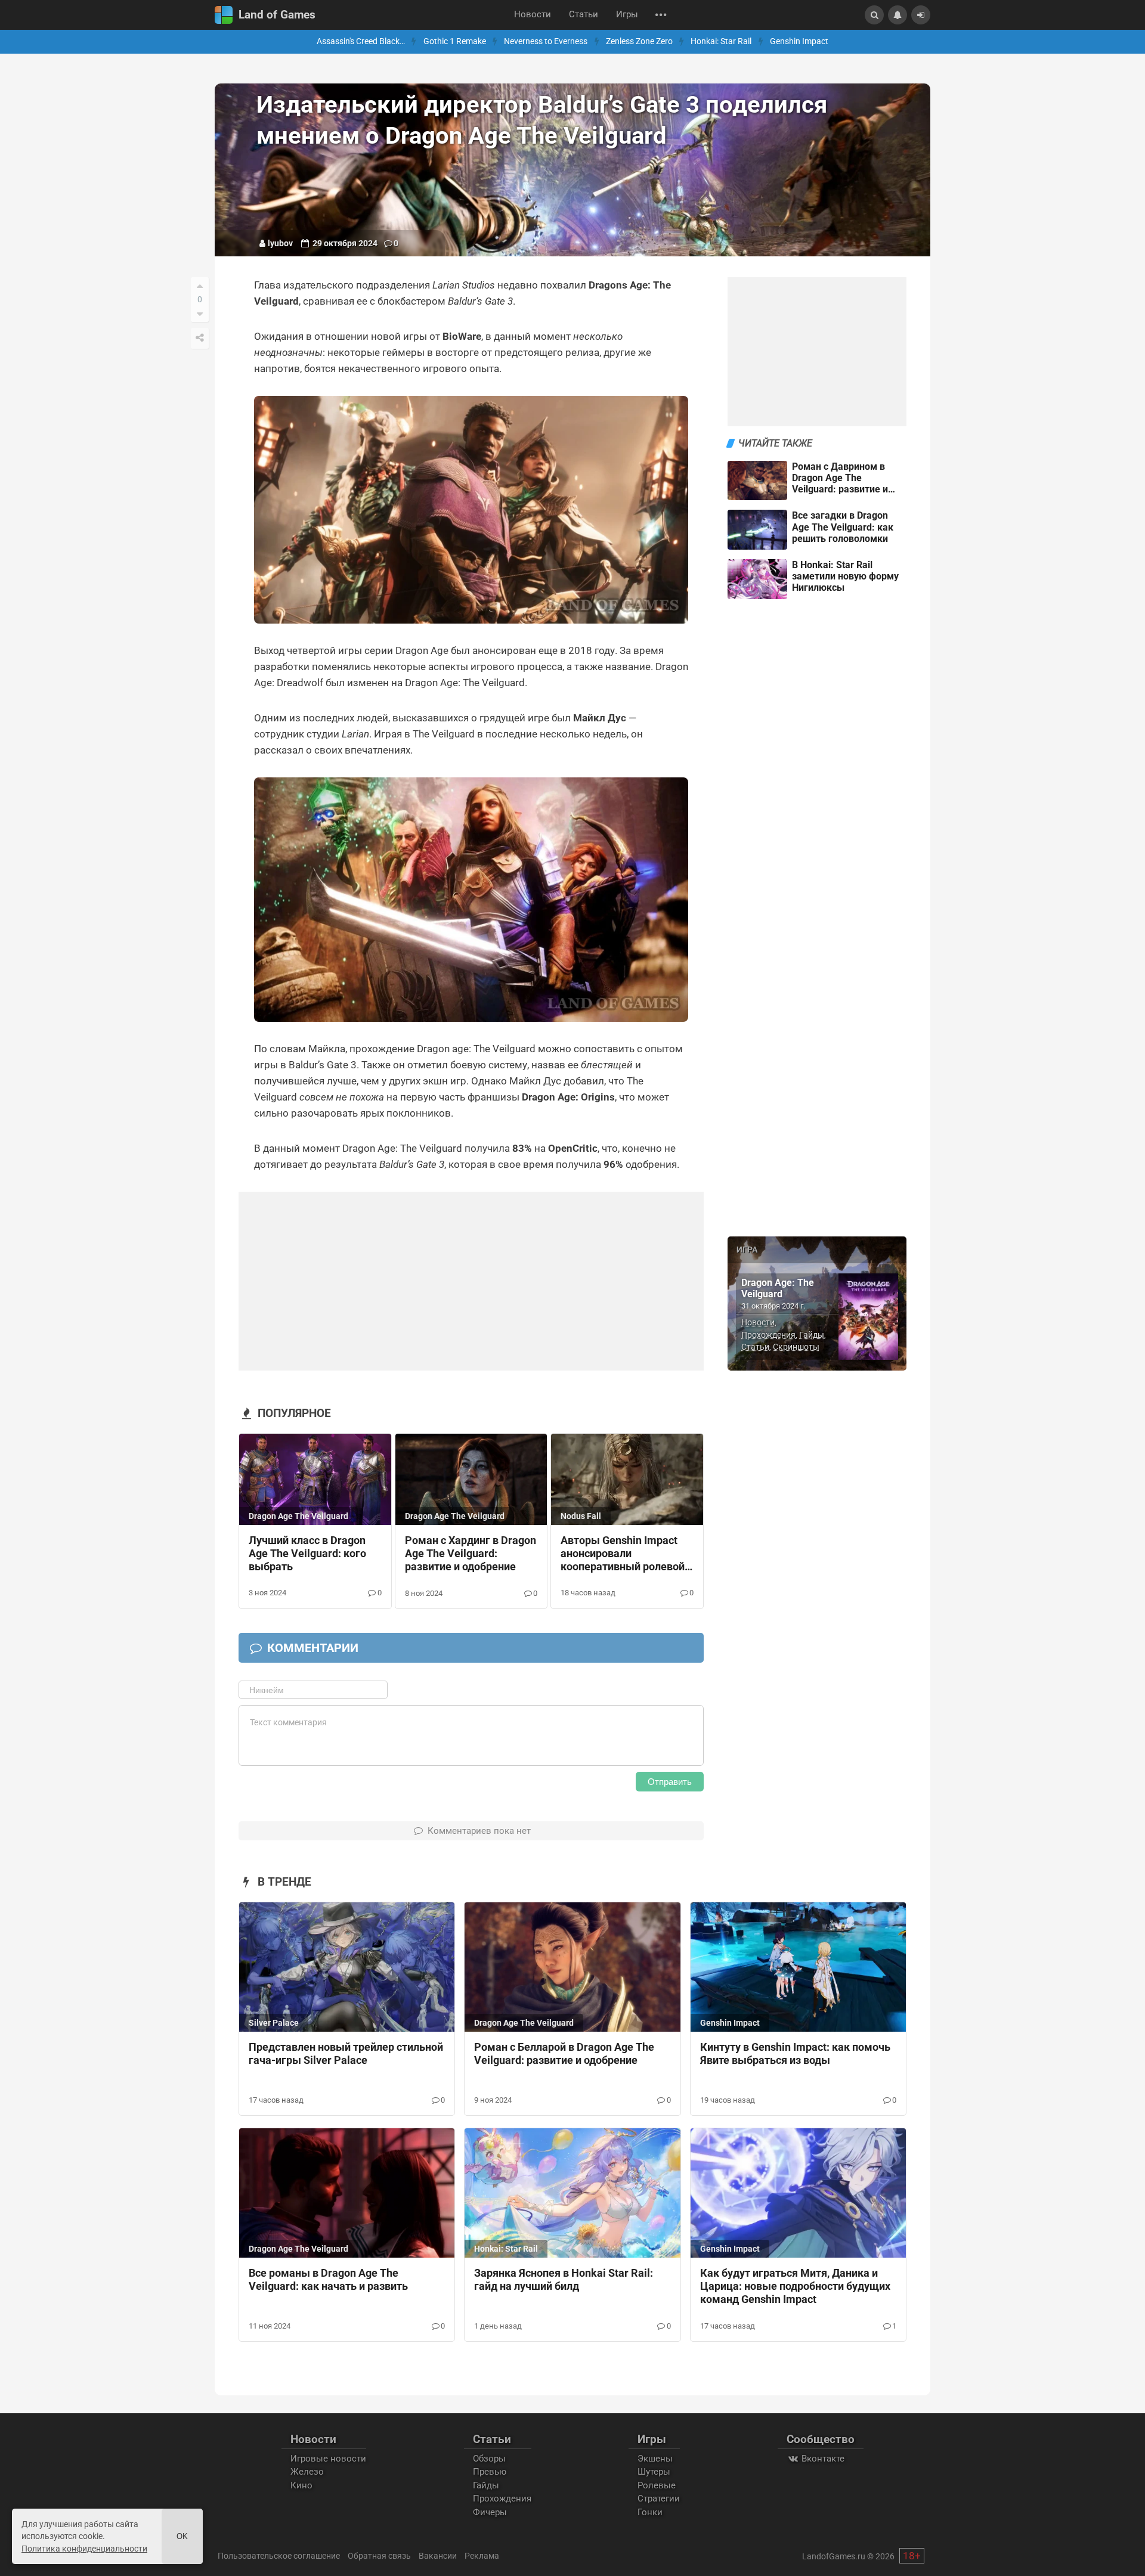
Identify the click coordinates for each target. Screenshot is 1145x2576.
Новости (533, 15)
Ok (182, 2536)
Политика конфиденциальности (84, 2549)
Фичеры (490, 2512)
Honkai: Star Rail (721, 41)
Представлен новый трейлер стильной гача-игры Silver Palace (346, 2054)
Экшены (655, 2459)
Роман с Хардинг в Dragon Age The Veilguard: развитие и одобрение (471, 1554)
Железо (307, 2472)
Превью (490, 2472)
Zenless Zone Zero (639, 41)
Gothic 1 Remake (455, 41)
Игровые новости (328, 2459)
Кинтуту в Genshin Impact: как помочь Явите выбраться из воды (795, 2054)
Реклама (482, 2556)
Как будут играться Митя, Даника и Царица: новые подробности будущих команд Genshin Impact (795, 2286)
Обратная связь (379, 2556)
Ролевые (657, 2485)
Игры (627, 15)
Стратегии (659, 2498)
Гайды (812, 1335)
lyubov (280, 243)
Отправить (670, 1782)
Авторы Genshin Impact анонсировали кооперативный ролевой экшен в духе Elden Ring (623, 1554)
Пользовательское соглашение (279, 2556)
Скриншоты (796, 1347)
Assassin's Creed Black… (361, 41)
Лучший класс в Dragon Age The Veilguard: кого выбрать (307, 1554)
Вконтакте (822, 2459)
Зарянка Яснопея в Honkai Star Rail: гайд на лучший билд (564, 2280)
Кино (301, 2485)
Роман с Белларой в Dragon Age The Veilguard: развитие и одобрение (564, 2054)
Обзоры (489, 2459)
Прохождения (768, 1335)
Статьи (584, 15)
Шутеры (654, 2472)
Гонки (650, 2512)
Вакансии (438, 2556)
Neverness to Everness (546, 41)
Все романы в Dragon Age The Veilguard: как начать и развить (328, 2280)
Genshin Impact (799, 41)
